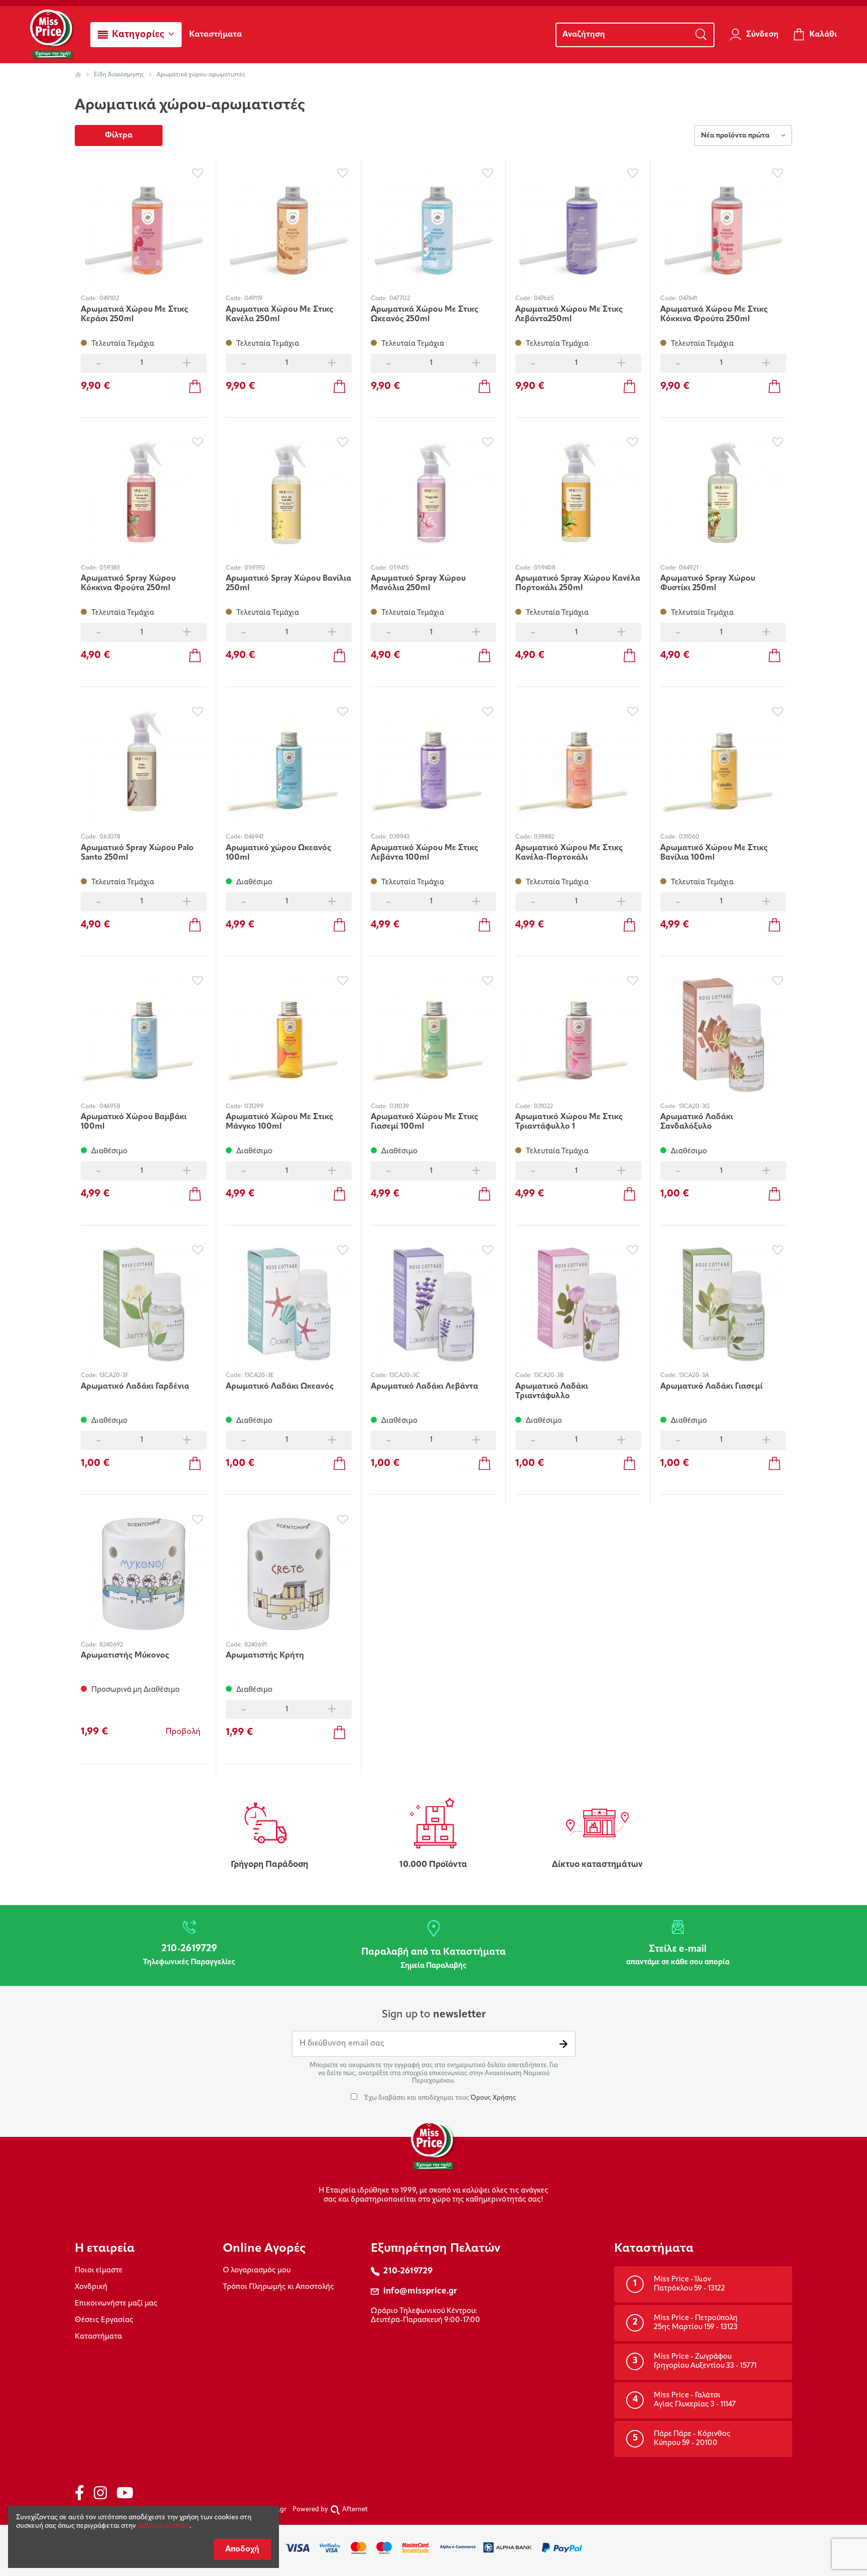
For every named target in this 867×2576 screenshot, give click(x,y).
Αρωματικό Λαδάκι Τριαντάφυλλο (552, 1391)
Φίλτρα (119, 135)
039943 (399, 837)
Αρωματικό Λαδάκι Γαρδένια (135, 1387)
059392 (255, 568)
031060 (689, 837)
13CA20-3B (549, 1376)
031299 (254, 1107)
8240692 (111, 1645)
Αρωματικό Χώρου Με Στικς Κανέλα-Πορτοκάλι (569, 853)
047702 (400, 299)
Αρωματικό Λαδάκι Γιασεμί (711, 1387)
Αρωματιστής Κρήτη (265, 1656)
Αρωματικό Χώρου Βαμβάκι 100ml (134, 1122)
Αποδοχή (242, 2549)
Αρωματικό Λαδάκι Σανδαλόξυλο (697, 1122)
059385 (110, 568)
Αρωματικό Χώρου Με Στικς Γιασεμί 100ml (424, 1122)
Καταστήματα (98, 2337)
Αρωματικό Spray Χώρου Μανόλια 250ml (418, 583)
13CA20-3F (114, 1376)
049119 (253, 299)
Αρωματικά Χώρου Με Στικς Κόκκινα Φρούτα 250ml (714, 314)
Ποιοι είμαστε (99, 2271)
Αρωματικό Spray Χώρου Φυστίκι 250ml (708, 583)
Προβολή (183, 1732)
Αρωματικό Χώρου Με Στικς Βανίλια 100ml (714, 853)
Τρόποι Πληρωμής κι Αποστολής (278, 2287)
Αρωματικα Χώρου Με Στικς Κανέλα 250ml (279, 314)
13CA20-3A (694, 1376)
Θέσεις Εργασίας (104, 2320)
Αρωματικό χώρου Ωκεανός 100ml (278, 853)
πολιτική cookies (164, 2526)
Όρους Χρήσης (493, 2098)
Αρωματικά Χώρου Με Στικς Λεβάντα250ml (569, 314)
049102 (109, 299)
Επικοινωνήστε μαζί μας (116, 2304)
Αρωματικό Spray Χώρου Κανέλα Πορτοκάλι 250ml (578, 583)
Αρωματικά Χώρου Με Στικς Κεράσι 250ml (134, 314)
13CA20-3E (259, 1376)
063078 (110, 837)
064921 (689, 568)
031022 (543, 1107)
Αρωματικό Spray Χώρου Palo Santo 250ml (137, 853)
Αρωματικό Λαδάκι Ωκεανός (280, 1387)
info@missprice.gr (420, 2291)
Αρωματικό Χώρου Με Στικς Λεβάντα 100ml (424, 853)
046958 (110, 1107)
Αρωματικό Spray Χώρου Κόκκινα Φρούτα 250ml (128, 583)
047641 (688, 299)
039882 (544, 837)
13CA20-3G (694, 1107)
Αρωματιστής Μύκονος (125, 1656)
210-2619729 (408, 2271)
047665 (544, 299)
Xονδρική (91, 2287)
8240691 (256, 1645)
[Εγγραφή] (563, 2044)
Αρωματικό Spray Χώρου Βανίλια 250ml (288, 583)
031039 (399, 1107)
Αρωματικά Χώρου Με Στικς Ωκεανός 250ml (424, 314)
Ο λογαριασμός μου (257, 2271)
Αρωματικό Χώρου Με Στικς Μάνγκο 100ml (279, 1122)
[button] (136, 35)
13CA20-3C (405, 1376)
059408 (545, 568)
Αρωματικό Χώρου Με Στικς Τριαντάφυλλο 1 (569, 1122)
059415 (399, 568)
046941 (254, 837)
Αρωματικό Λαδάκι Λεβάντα (424, 1387)
